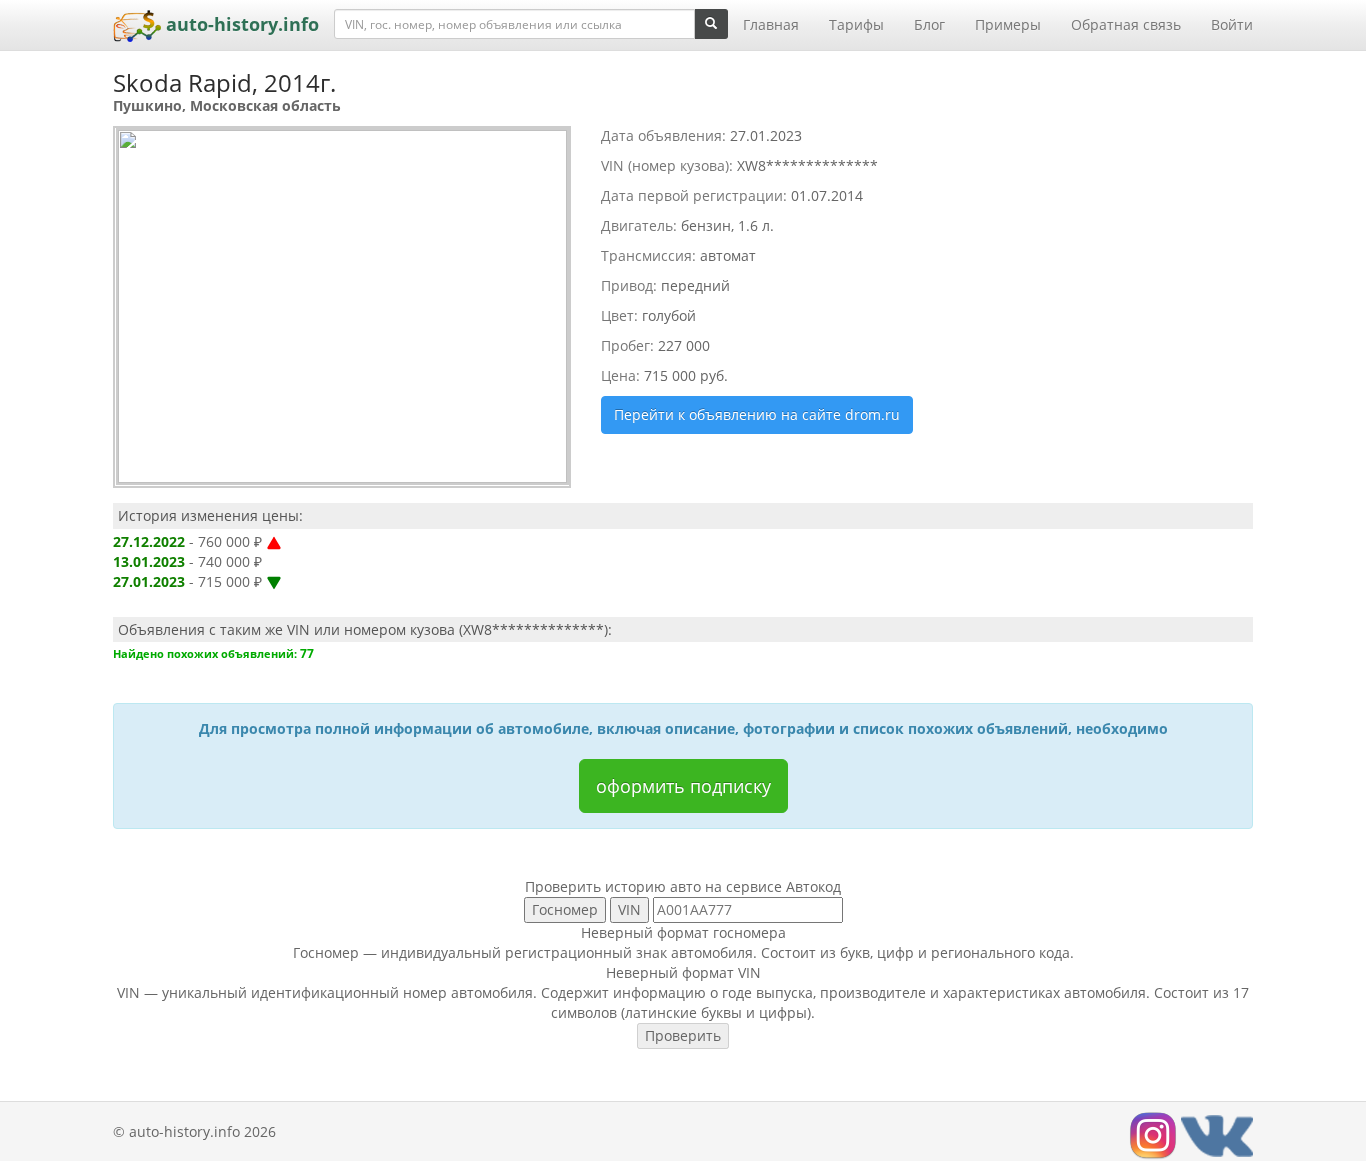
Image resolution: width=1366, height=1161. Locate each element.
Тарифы (856, 24)
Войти (1232, 24)
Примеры (1008, 24)
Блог (929, 24)
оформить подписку (683, 786)
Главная (771, 24)
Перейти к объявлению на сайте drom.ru (757, 414)
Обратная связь (1126, 24)
